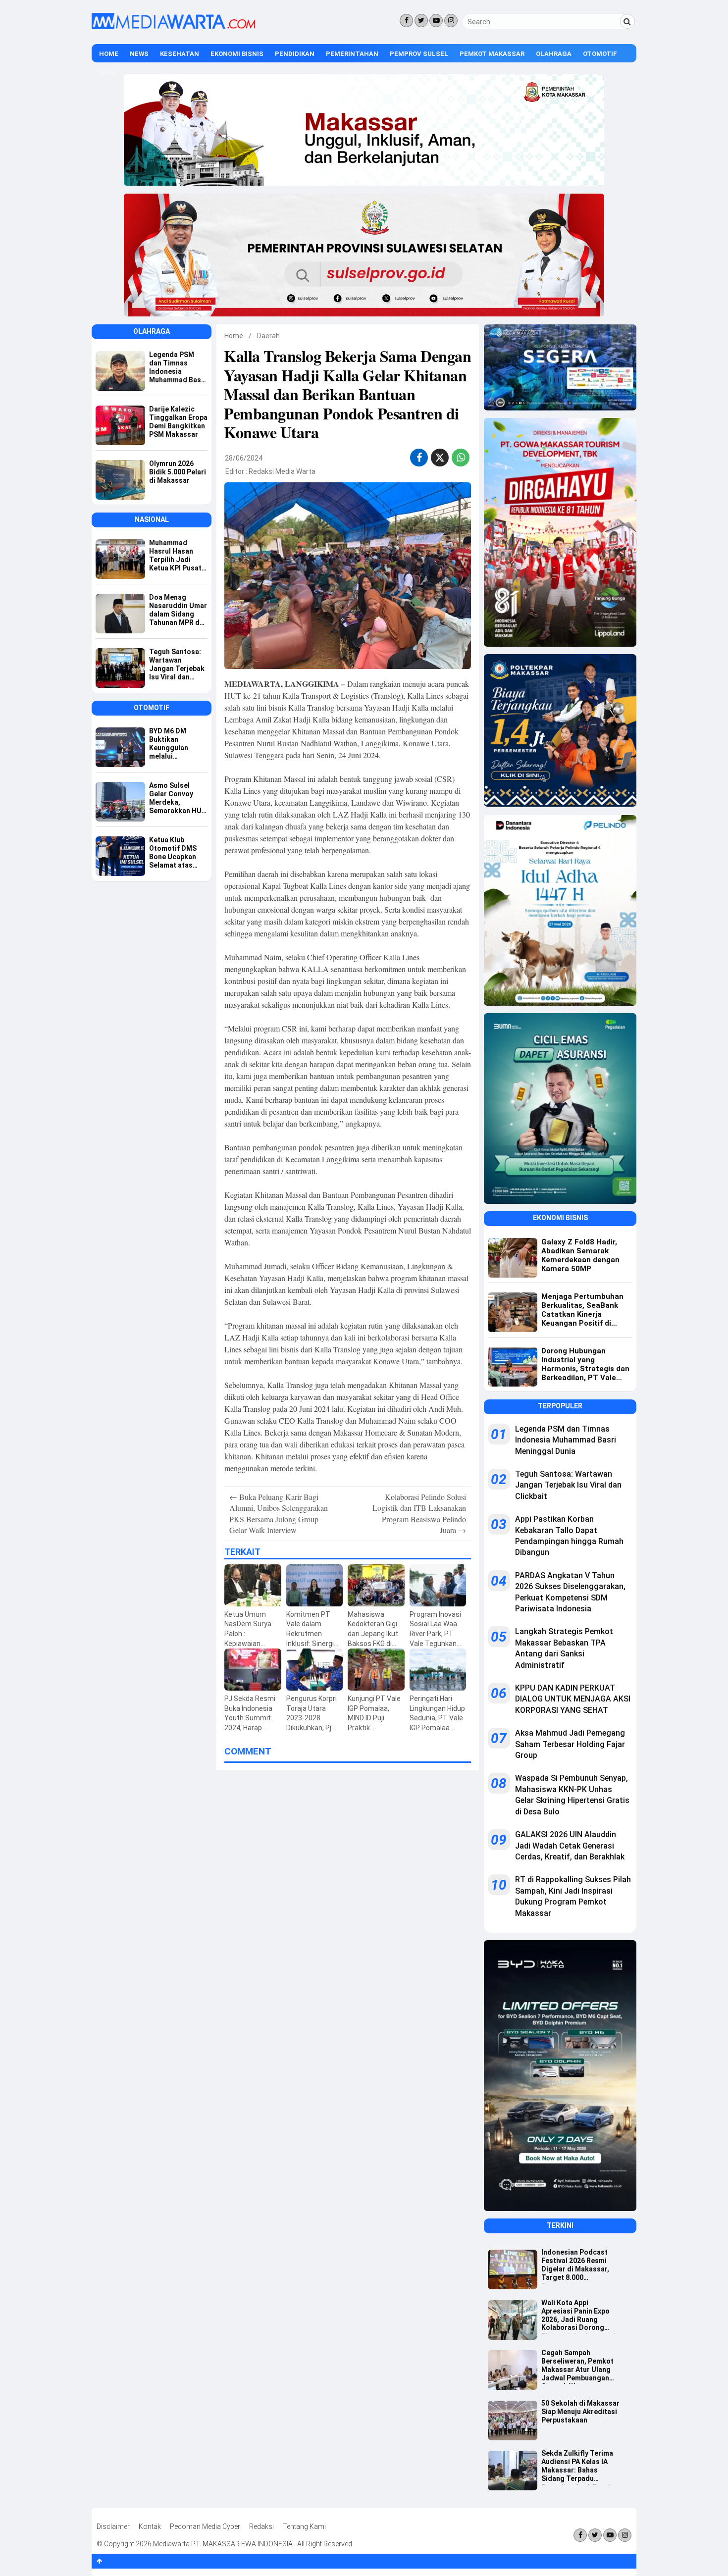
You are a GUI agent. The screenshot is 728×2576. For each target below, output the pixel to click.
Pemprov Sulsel (419, 54)
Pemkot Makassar (492, 54)
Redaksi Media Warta (282, 471)
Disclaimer (113, 2526)
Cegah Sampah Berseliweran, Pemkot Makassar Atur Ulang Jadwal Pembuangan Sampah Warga (577, 2366)
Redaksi (261, 2526)
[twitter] (440, 459)
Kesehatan (180, 54)
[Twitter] (421, 21)
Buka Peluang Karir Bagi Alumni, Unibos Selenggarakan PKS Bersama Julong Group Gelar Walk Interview (279, 1513)
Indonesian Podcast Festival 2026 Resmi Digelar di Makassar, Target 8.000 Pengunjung (575, 2266)
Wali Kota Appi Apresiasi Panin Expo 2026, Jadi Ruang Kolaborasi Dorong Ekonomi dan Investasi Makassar (578, 2316)
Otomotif (600, 54)
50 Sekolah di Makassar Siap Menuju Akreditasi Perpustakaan (580, 2412)
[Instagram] (451, 21)
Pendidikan (295, 54)
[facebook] (419, 458)
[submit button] (627, 21)
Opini (108, 73)
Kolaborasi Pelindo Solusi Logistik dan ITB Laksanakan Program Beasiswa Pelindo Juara (419, 1513)
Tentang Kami (304, 2526)
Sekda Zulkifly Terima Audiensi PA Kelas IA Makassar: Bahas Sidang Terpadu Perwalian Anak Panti (577, 2467)
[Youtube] (436, 21)
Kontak (150, 2526)
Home (109, 54)
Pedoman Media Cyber (205, 2526)
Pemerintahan (352, 54)
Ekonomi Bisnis (237, 54)
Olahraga (554, 54)
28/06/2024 (244, 458)
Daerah (268, 336)
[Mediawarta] (173, 27)
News (139, 54)
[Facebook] (406, 21)
